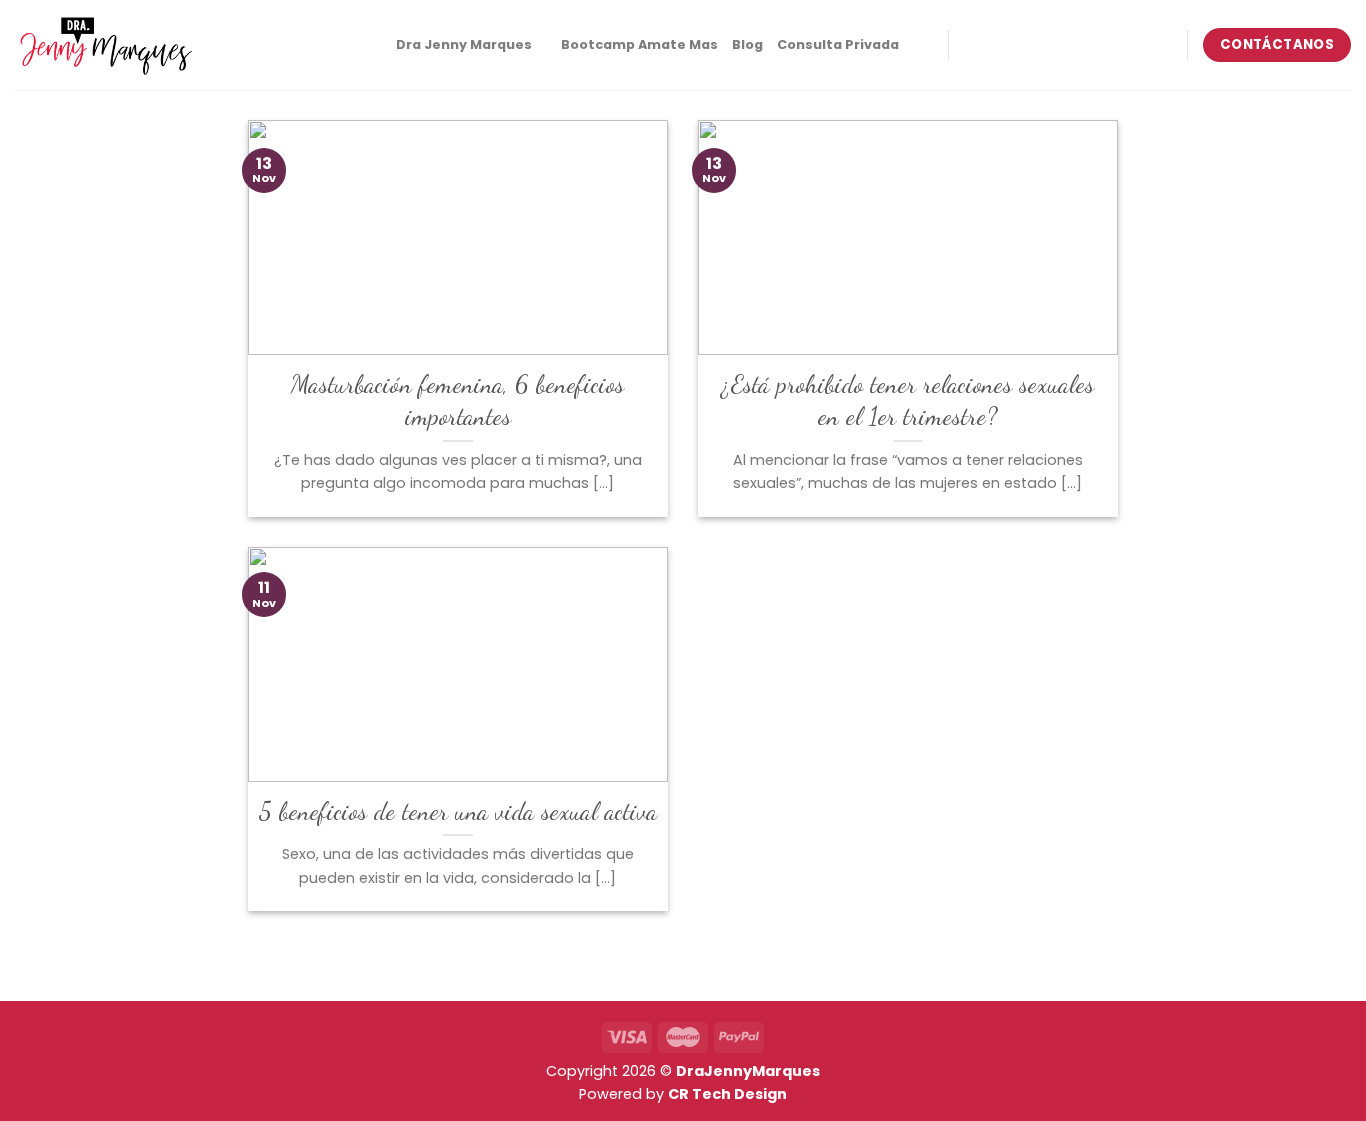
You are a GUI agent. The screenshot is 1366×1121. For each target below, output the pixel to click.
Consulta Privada (838, 44)
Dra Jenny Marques (464, 44)
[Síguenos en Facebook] (969, 45)
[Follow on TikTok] (1021, 45)
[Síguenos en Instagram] (995, 45)
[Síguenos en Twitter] (1048, 45)
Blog (747, 44)
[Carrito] (923, 45)
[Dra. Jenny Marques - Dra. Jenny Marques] (105, 45)
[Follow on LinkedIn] (1100, 45)
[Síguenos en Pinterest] (1074, 45)
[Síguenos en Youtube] (1126, 45)
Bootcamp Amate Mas (639, 44)
